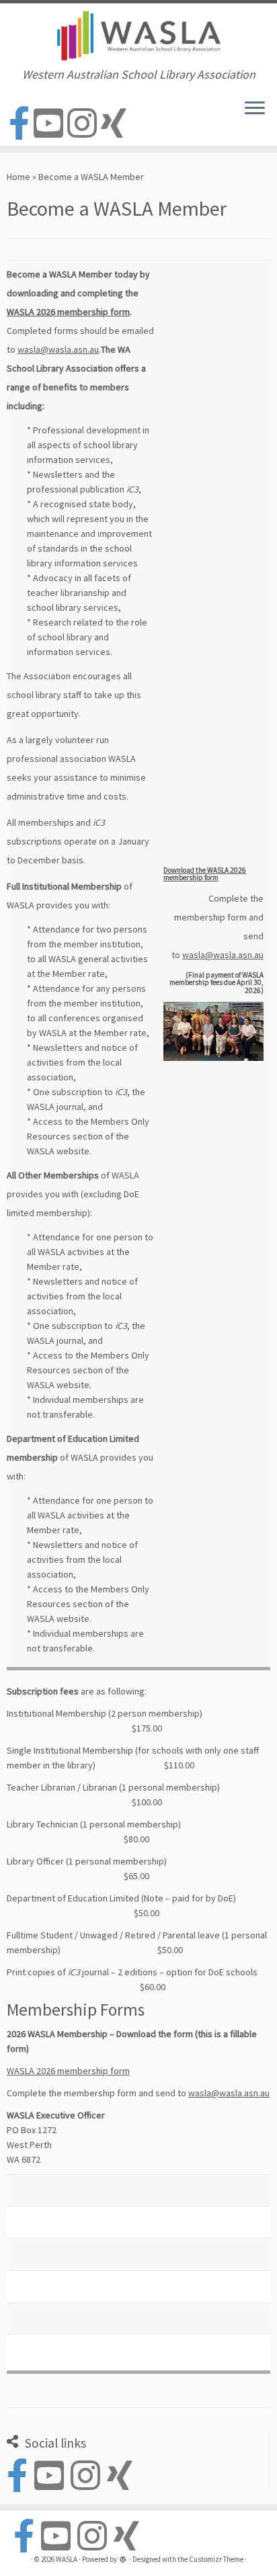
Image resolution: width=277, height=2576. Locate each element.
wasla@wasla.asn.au (58, 349)
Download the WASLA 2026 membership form (205, 874)
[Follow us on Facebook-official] (21, 124)
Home (18, 177)
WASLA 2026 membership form (68, 312)
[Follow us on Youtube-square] (50, 124)
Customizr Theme (216, 2559)
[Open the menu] (255, 110)
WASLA (67, 2559)
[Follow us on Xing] (116, 124)
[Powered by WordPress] (123, 2561)
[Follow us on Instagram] (84, 124)
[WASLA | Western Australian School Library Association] (138, 36)
